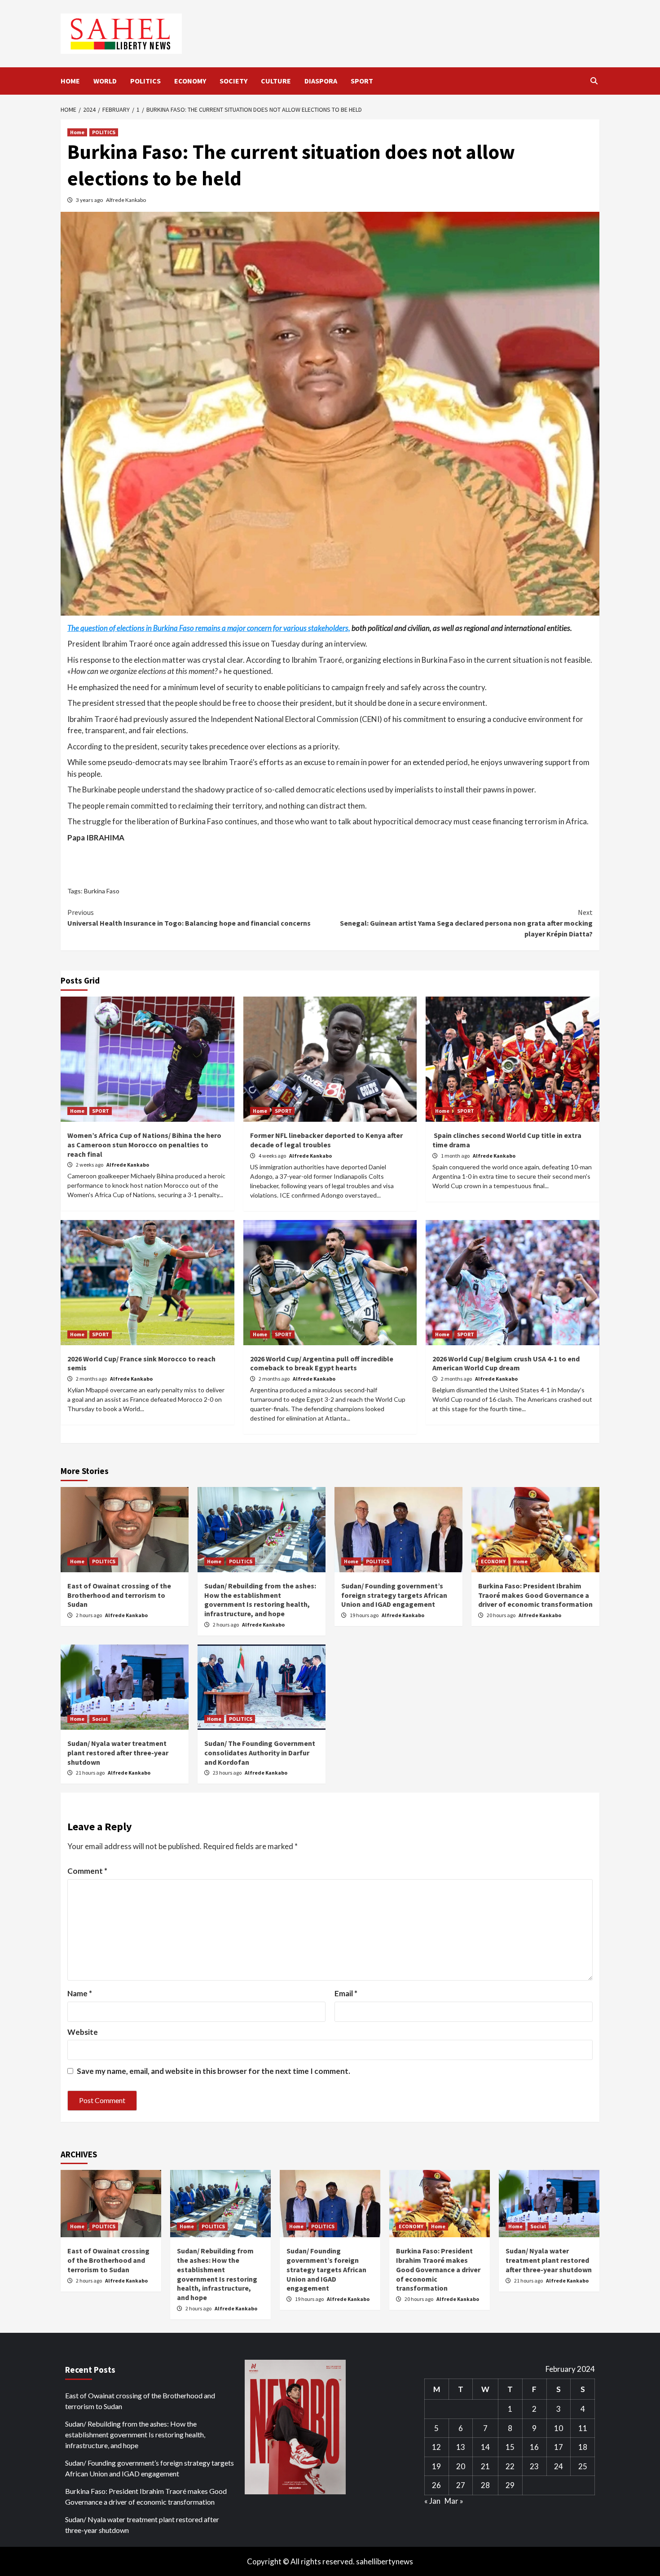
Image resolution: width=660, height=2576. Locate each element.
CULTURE (276, 81)
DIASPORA (321, 81)
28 (485, 2485)
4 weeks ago (273, 1156)
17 (559, 2447)
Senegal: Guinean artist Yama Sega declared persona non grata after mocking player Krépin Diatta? (466, 923)
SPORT (362, 81)
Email (346, 1993)
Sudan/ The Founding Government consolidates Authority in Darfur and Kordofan (260, 1753)
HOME (70, 81)
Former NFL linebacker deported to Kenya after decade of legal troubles (326, 1140)
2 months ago (92, 1379)
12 (436, 2447)
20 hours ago (502, 1615)
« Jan (432, 2501)
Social (100, 1719)
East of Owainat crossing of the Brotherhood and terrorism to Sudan (119, 1595)
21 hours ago (91, 1773)
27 (461, 2485)
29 (510, 2485)
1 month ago (456, 1156)
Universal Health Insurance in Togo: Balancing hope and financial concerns (189, 918)
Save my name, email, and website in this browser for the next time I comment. (213, 2071)
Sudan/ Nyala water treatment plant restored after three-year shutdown (118, 1753)
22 (510, 2466)
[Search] (594, 81)
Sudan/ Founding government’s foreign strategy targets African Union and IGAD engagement (394, 1595)
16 (534, 2447)
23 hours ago (228, 1773)
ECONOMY (190, 81)
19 (436, 2466)
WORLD (105, 81)
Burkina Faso (102, 891)
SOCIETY (233, 81)
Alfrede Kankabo (126, 200)
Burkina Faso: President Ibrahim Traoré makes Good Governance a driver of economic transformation (535, 1595)
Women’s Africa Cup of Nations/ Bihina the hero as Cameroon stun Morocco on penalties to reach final (144, 1145)
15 (510, 2447)
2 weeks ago (90, 1165)
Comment (87, 1871)
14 (485, 2447)
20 (461, 2466)
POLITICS (145, 81)
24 (559, 2466)
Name (80, 1993)
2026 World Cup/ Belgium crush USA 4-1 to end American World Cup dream (506, 1363)
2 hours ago (89, 1615)
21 (485, 2466)
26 (436, 2485)
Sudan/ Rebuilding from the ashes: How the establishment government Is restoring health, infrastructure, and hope (260, 1600)
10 (559, 2428)
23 (534, 2466)
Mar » (454, 2501)
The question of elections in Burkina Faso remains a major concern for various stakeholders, (209, 628)
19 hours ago (365, 1615)
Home (77, 132)
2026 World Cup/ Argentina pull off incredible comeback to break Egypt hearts (322, 1363)
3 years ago (90, 200)
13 (461, 2447)
